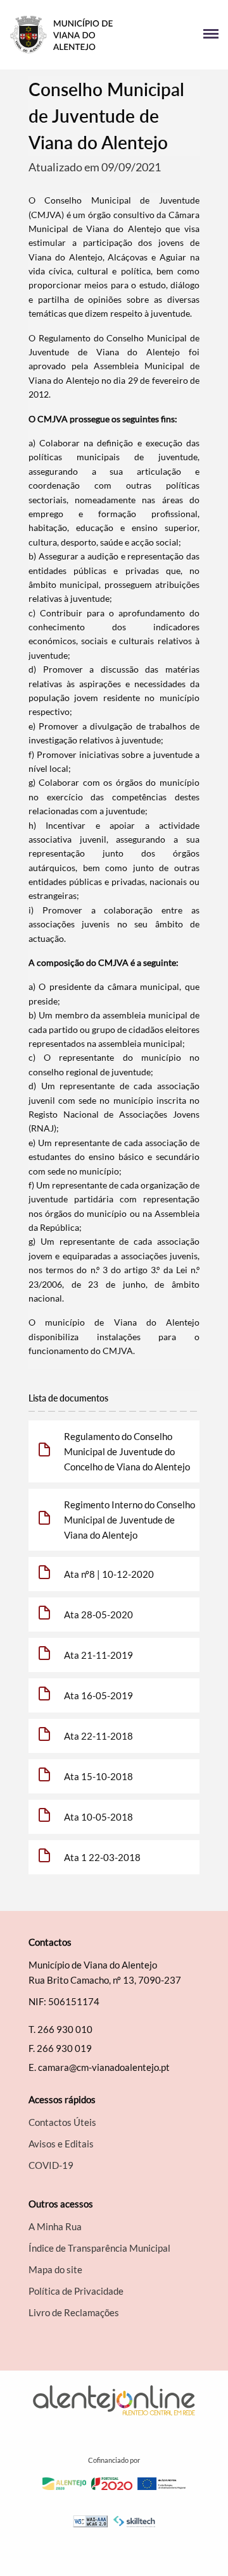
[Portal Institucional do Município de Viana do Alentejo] (62, 35)
